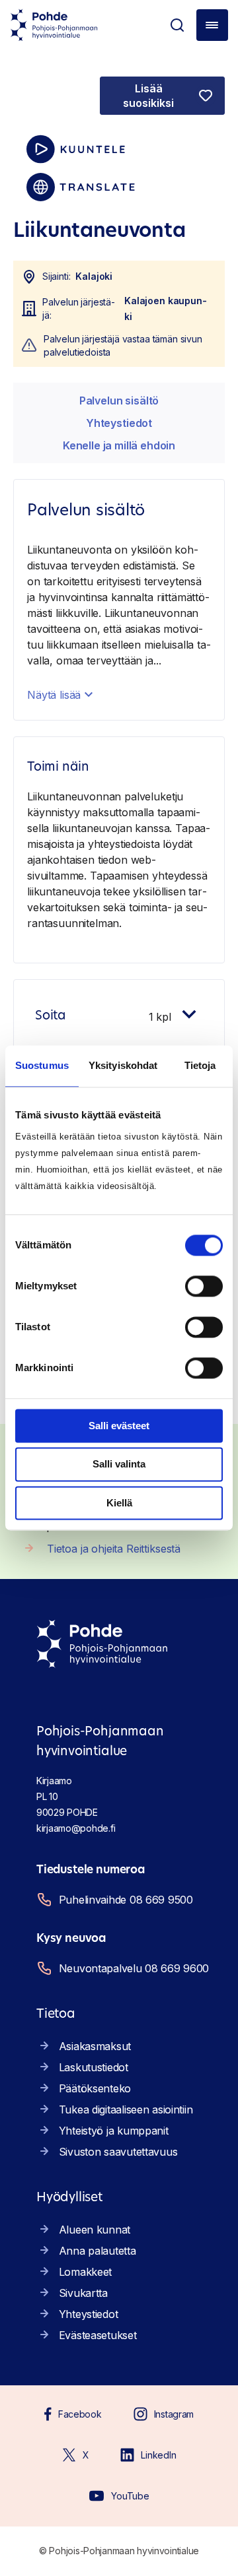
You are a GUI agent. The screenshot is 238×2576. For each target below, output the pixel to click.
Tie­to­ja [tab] (200, 1065)
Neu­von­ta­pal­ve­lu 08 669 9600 (134, 1968)
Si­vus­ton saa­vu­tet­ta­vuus (118, 2152)
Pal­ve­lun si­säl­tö (119, 401)
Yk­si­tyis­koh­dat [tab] (123, 1065)
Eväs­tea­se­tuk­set (98, 2335)
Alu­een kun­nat (95, 2230)
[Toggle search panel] (177, 25)
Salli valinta (119, 1465)
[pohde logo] (54, 25)
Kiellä (119, 1503)
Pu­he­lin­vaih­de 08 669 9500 (126, 1900)
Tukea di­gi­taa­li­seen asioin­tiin (126, 2109)
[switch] (204, 1286)
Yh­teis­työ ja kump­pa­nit (114, 2131)
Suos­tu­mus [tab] (42, 1065)
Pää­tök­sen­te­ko (95, 2088)
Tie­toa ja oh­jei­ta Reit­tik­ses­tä (114, 1549)
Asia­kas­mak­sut (95, 2046)
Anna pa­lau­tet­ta (98, 2251)
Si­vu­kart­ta (83, 2293)
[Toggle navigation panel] (212, 25)
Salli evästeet (119, 1426)
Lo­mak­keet (85, 2272)
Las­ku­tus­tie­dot (94, 2067)
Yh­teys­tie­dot (119, 423)
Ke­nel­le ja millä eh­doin (119, 445)
